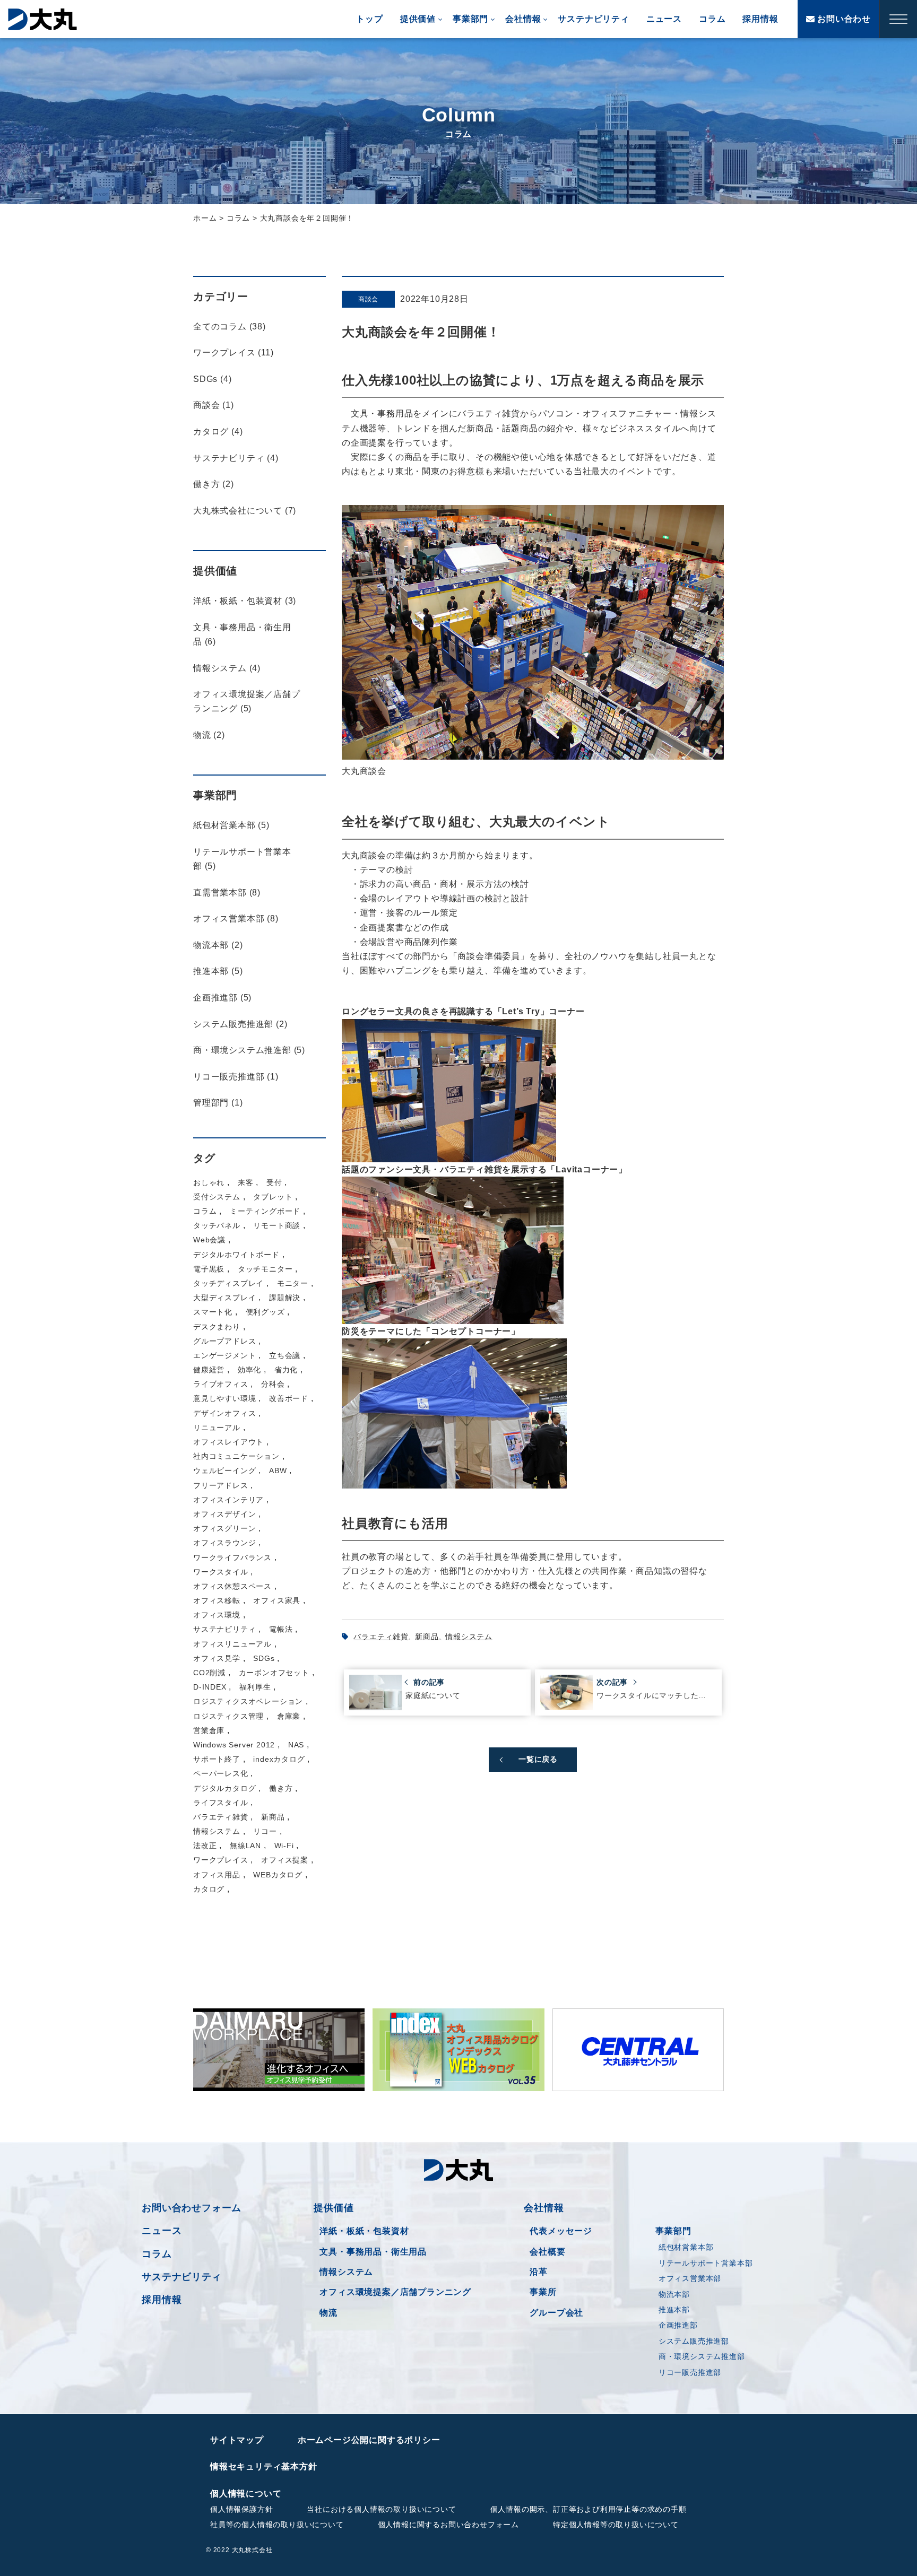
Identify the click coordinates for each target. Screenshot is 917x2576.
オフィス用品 (217, 1875)
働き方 (281, 1788)
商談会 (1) (214, 405)
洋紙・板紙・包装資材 (364, 2231)
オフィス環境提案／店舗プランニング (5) (247, 701)
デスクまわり (217, 1327)
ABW (278, 1470)
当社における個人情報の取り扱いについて (381, 2509)
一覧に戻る (538, 1759)
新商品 (427, 1637)
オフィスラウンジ (224, 1543)
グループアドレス (224, 1341)
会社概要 (547, 2252)
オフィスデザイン (224, 1514)
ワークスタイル (221, 1572)
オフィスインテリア (228, 1500)
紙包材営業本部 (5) (231, 825)
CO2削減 (209, 1673)
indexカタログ (279, 1759)
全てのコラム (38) (230, 327)
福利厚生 (255, 1687)
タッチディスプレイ (228, 1283)
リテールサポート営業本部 (706, 2263)
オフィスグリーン (224, 1528)
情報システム (469, 1637)
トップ (369, 19)
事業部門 (470, 19)
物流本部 (674, 2294)
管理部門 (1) (218, 1103)
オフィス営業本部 (690, 2278)
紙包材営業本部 (686, 2247)
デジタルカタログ (224, 1788)
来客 (246, 1182)
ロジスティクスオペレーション (248, 1701)
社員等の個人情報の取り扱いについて (277, 2525)
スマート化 (213, 1312)
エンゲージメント (224, 1355)
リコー (265, 1831)
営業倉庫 (209, 1730)
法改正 (205, 1846)
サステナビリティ (593, 19)
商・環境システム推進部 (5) (249, 1050)
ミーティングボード (265, 1211)
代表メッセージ (561, 2231)
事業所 (543, 2292)
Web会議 (209, 1240)
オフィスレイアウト (228, 1442)
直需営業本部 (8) (227, 893)
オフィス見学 (217, 1658)
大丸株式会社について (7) (245, 511)
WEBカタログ (278, 1875)
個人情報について (246, 2494)
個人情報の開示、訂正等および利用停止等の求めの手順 (589, 2509)
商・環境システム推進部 (702, 2356)
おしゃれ (209, 1182)
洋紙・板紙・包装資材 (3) (245, 601)
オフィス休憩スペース (232, 1586)
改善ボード (289, 1398)
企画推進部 (678, 2325)
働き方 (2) (214, 484)
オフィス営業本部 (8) (236, 919)
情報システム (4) (227, 668)
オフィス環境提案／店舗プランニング (395, 2292)
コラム (712, 19)
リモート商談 (277, 1225)
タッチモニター (265, 1269)
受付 (274, 1182)
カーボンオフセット (274, 1673)
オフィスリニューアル (232, 1644)
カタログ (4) (218, 432)
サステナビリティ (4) (236, 458)
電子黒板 (209, 1269)
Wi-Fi (284, 1846)
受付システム (217, 1197)
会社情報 (523, 19)
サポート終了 (217, 1759)
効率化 (249, 1370)
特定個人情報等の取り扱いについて (616, 2525)
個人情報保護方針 (241, 2509)
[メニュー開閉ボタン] (898, 19)
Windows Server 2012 (234, 1745)
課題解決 (285, 1298)
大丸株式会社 (42, 19)
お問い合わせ (843, 19)
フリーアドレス (221, 1485)
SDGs (264, 1658)
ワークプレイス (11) (233, 353)
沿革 (539, 2272)
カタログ (209, 1889)
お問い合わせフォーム (192, 2208)
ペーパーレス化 (221, 1773)
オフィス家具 (277, 1600)
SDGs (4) (212, 379)
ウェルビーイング (224, 1470)
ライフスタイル (221, 1803)
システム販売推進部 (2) (240, 1024)
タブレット (273, 1197)
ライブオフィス (221, 1384)
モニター (293, 1283)
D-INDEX (210, 1687)
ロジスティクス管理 (228, 1716)
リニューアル (217, 1428)
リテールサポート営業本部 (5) (242, 859)
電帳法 (281, 1629)
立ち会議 (285, 1355)
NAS (296, 1745)
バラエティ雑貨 (381, 1637)
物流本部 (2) (218, 945)
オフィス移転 (217, 1600)
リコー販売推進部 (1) (236, 1077)
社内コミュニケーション (236, 1456)
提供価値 (418, 19)
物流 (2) (209, 735)
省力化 (286, 1370)
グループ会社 (556, 2313)
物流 (328, 2313)
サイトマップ (237, 2440)
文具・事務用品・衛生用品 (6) (242, 634)
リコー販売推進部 (690, 2372)
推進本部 (674, 2310)
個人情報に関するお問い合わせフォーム (448, 2525)
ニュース (664, 19)
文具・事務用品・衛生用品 (373, 2252)
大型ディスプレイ (224, 1298)
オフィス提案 (285, 1860)
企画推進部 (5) (222, 998)
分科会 (273, 1384)
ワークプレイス (221, 1860)
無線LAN (245, 1846)
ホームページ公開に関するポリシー (369, 2440)
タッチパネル (217, 1225)
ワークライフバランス (232, 1557)
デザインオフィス (224, 1413)
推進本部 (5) (218, 971)
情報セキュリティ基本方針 (264, 2466)
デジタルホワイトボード (236, 1255)
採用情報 (760, 19)
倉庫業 (289, 1716)
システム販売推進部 (694, 2341)
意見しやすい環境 (224, 1398)
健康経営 (209, 1370)
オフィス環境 (217, 1615)
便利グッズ (265, 1312)
